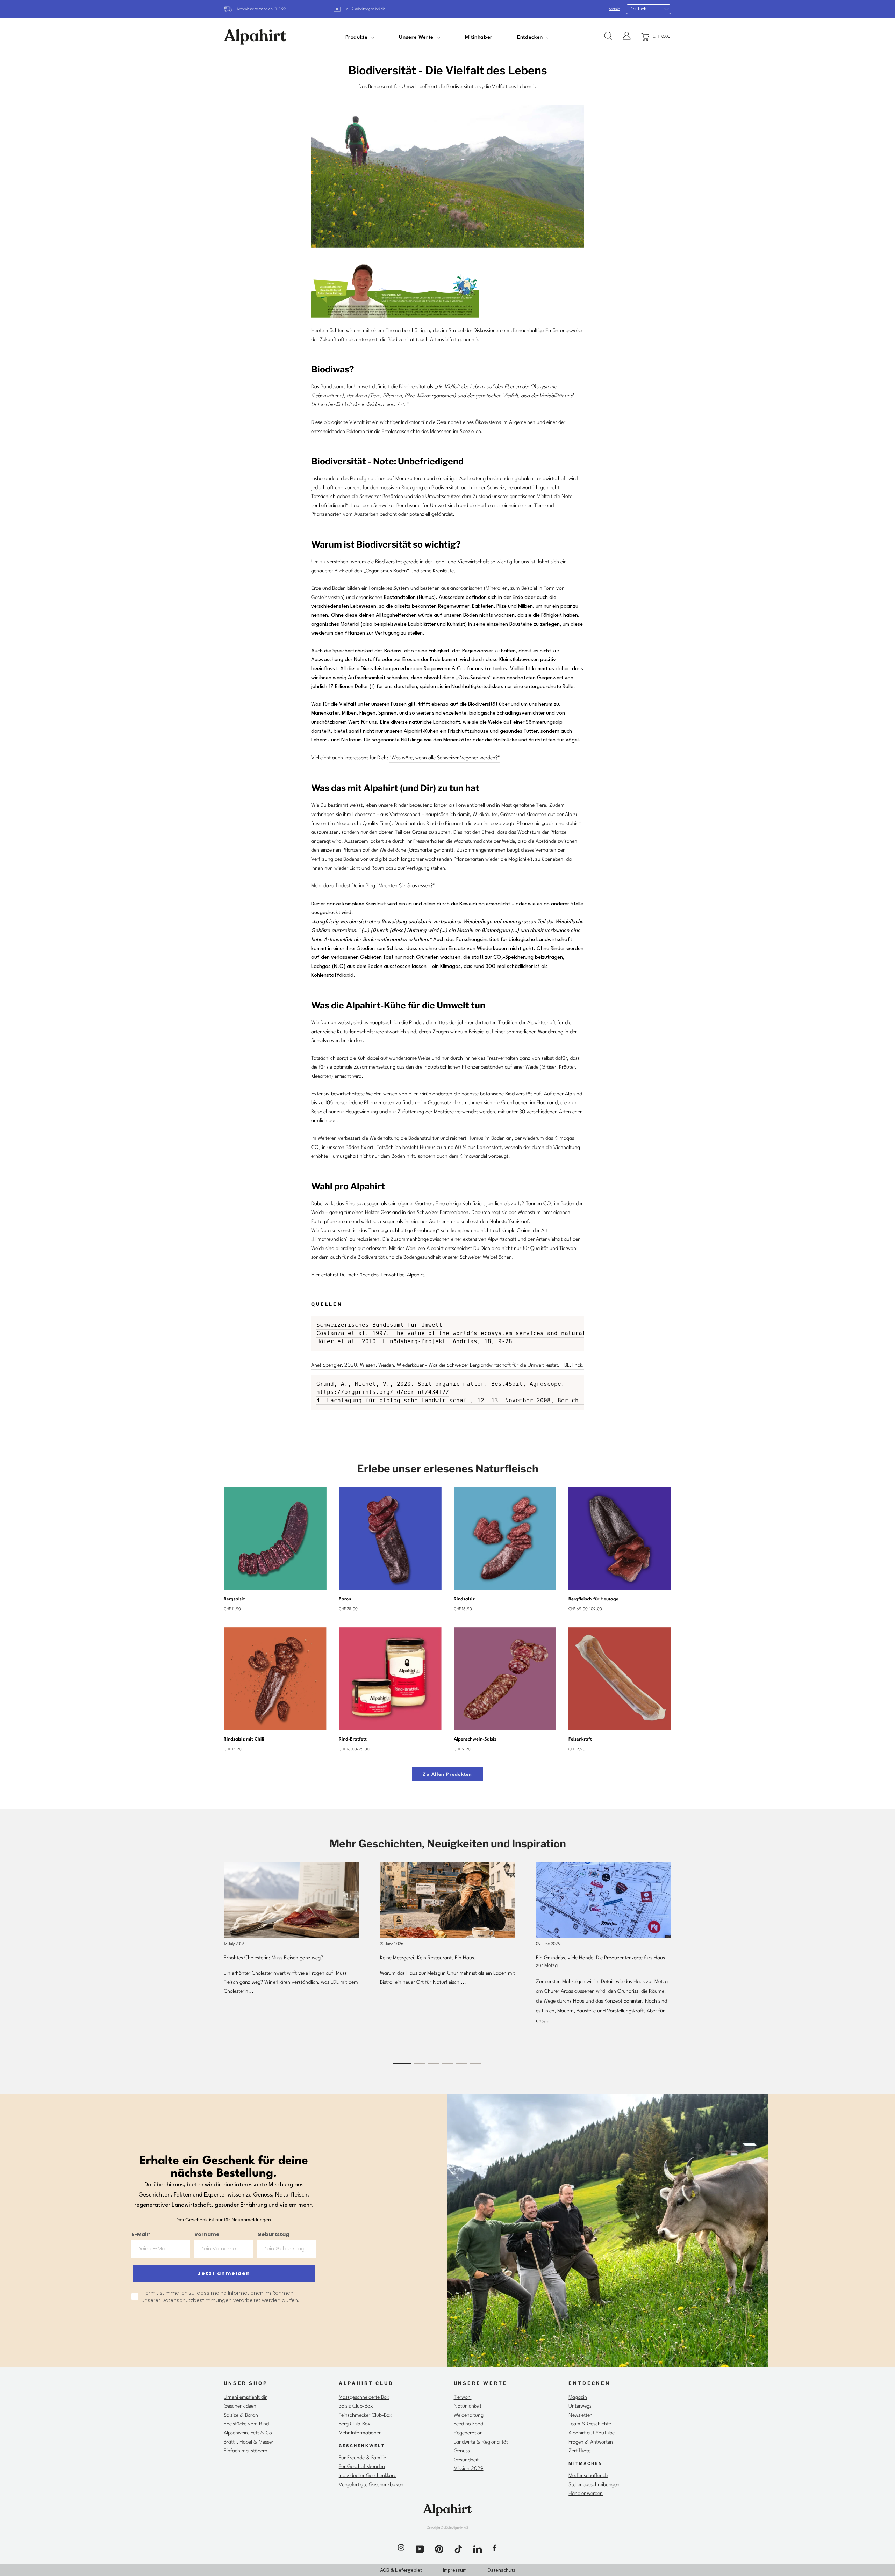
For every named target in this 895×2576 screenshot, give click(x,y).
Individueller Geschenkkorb (368, 2476)
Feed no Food (468, 2424)
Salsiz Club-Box (356, 2406)
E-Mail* (141, 2234)
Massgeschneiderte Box (364, 2398)
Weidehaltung (469, 2415)
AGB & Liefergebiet (401, 2570)
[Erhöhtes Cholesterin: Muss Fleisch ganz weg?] (291, 1900)
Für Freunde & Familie (362, 2458)
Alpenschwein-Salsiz (475, 1739)
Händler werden (586, 2494)
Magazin (578, 2398)
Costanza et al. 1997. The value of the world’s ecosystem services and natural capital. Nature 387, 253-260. (503, 1333)
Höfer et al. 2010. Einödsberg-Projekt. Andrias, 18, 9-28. (416, 1341)
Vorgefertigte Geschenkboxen (371, 2485)
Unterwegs (580, 2406)
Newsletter (580, 2415)
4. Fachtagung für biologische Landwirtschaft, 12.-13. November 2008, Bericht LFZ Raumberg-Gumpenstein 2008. (503, 1400)
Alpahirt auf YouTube (592, 2433)
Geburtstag (273, 2234)
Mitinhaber (479, 38)
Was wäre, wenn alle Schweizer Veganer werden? (445, 758)
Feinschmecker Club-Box (366, 2415)
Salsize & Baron (241, 2415)
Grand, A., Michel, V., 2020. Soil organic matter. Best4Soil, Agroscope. (441, 1384)
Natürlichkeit (468, 2406)
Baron (345, 1599)
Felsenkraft (580, 1739)
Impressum (455, 2570)
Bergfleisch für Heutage (593, 1599)
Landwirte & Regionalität (481, 2442)
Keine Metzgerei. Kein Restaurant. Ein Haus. (428, 1958)
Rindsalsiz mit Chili (244, 1739)
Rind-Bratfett (353, 1739)
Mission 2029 (469, 2469)
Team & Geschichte (590, 2424)
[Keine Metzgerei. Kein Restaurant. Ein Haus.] (448, 1900)
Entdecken (531, 38)
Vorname (207, 2234)
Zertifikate (579, 2451)
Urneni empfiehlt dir (245, 2398)
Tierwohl (389, 1275)
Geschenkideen (240, 2406)
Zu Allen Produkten (447, 1775)
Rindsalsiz (464, 1599)
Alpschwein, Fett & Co (248, 2433)
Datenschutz (502, 2570)
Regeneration (468, 2433)
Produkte (357, 38)
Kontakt (614, 9)
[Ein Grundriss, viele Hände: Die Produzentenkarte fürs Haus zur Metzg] (604, 1900)
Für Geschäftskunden (362, 2467)
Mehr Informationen (360, 2433)
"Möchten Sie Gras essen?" (406, 886)
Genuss (462, 2451)
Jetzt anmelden (224, 2273)
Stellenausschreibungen (594, 2485)
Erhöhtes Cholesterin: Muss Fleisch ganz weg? (273, 1958)
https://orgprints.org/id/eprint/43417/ (383, 1392)
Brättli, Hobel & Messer (249, 2442)
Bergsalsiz (234, 1599)
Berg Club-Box (355, 2424)
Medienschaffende (588, 2476)
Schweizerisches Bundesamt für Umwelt (379, 1325)
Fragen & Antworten (591, 2442)
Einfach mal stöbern (246, 2451)
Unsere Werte (417, 38)
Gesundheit (466, 2460)
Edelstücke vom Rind (246, 2424)
